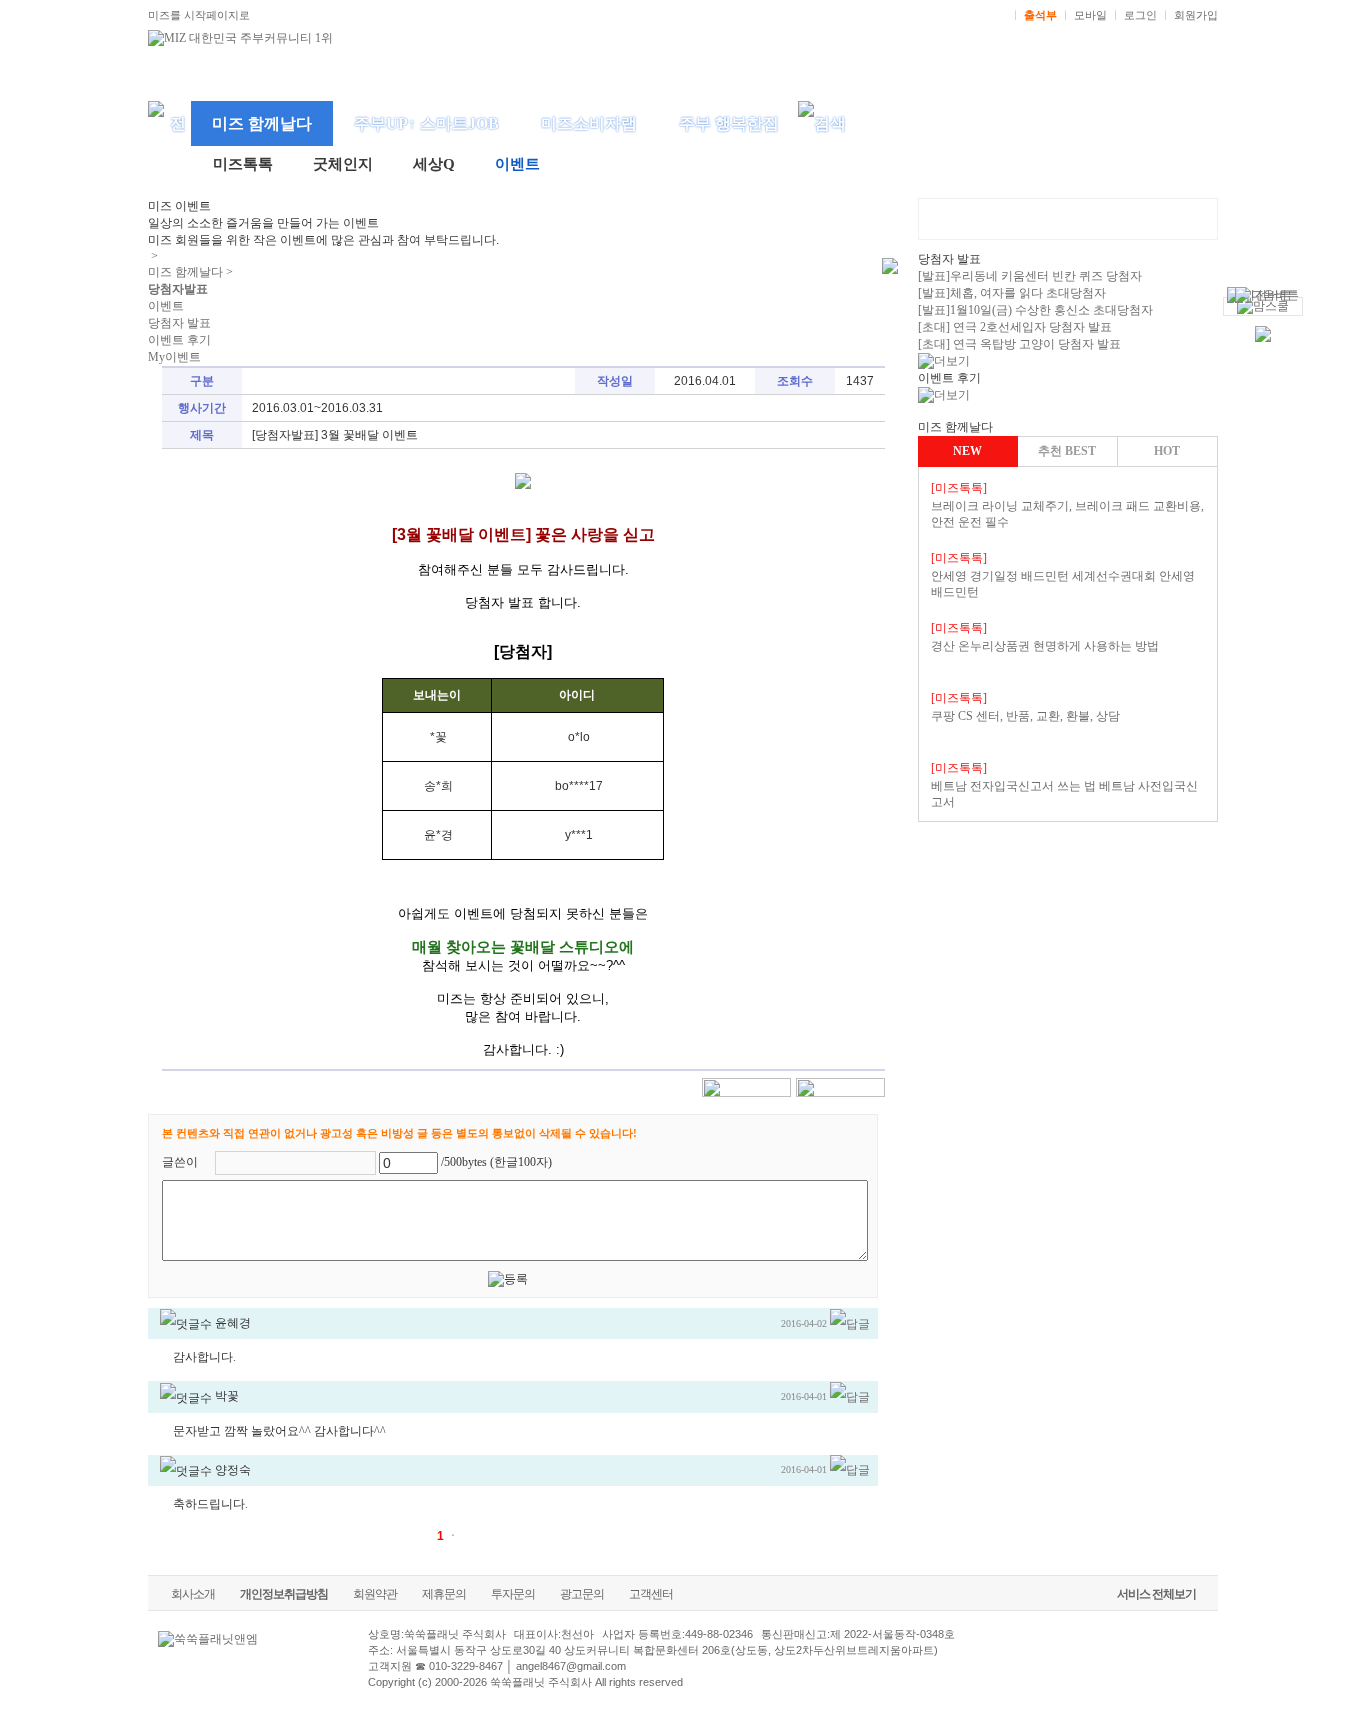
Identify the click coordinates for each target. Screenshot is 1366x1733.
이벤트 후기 (179, 340)
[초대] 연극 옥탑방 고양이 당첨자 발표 (1019, 344)
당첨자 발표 (179, 323)
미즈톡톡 (243, 164)
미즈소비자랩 (589, 123)
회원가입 (1196, 15)
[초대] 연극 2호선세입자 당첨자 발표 (1015, 327)
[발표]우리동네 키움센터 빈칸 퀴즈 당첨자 (1030, 276)
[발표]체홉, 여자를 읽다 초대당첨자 (1012, 293)
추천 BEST (1067, 451)
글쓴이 (180, 1162)
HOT (1167, 451)
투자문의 (513, 1594)
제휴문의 (444, 1594)
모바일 (1090, 15)
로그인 (1140, 15)
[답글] (850, 1323)
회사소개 (193, 1594)
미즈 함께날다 (262, 123)
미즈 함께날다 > (190, 272)
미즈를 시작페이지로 (199, 15)
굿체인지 (343, 164)
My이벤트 (174, 357)
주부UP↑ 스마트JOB (426, 123)
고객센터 (651, 1594)
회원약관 (375, 1594)
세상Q (434, 164)
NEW (967, 451)
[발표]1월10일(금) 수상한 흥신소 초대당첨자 (1035, 310)
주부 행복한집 (729, 123)
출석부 (1040, 15)
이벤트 (517, 164)
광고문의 (582, 1594)
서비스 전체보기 (1156, 1594)
